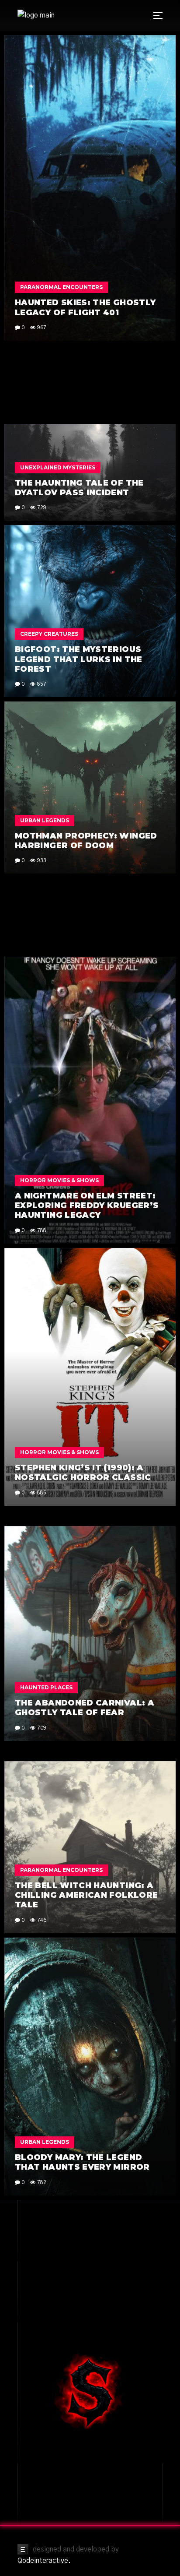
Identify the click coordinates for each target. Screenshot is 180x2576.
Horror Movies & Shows (59, 1180)
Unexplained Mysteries (58, 467)
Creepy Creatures (49, 634)
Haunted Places (46, 1687)
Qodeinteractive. (44, 2561)
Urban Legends (45, 820)
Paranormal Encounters (61, 287)
